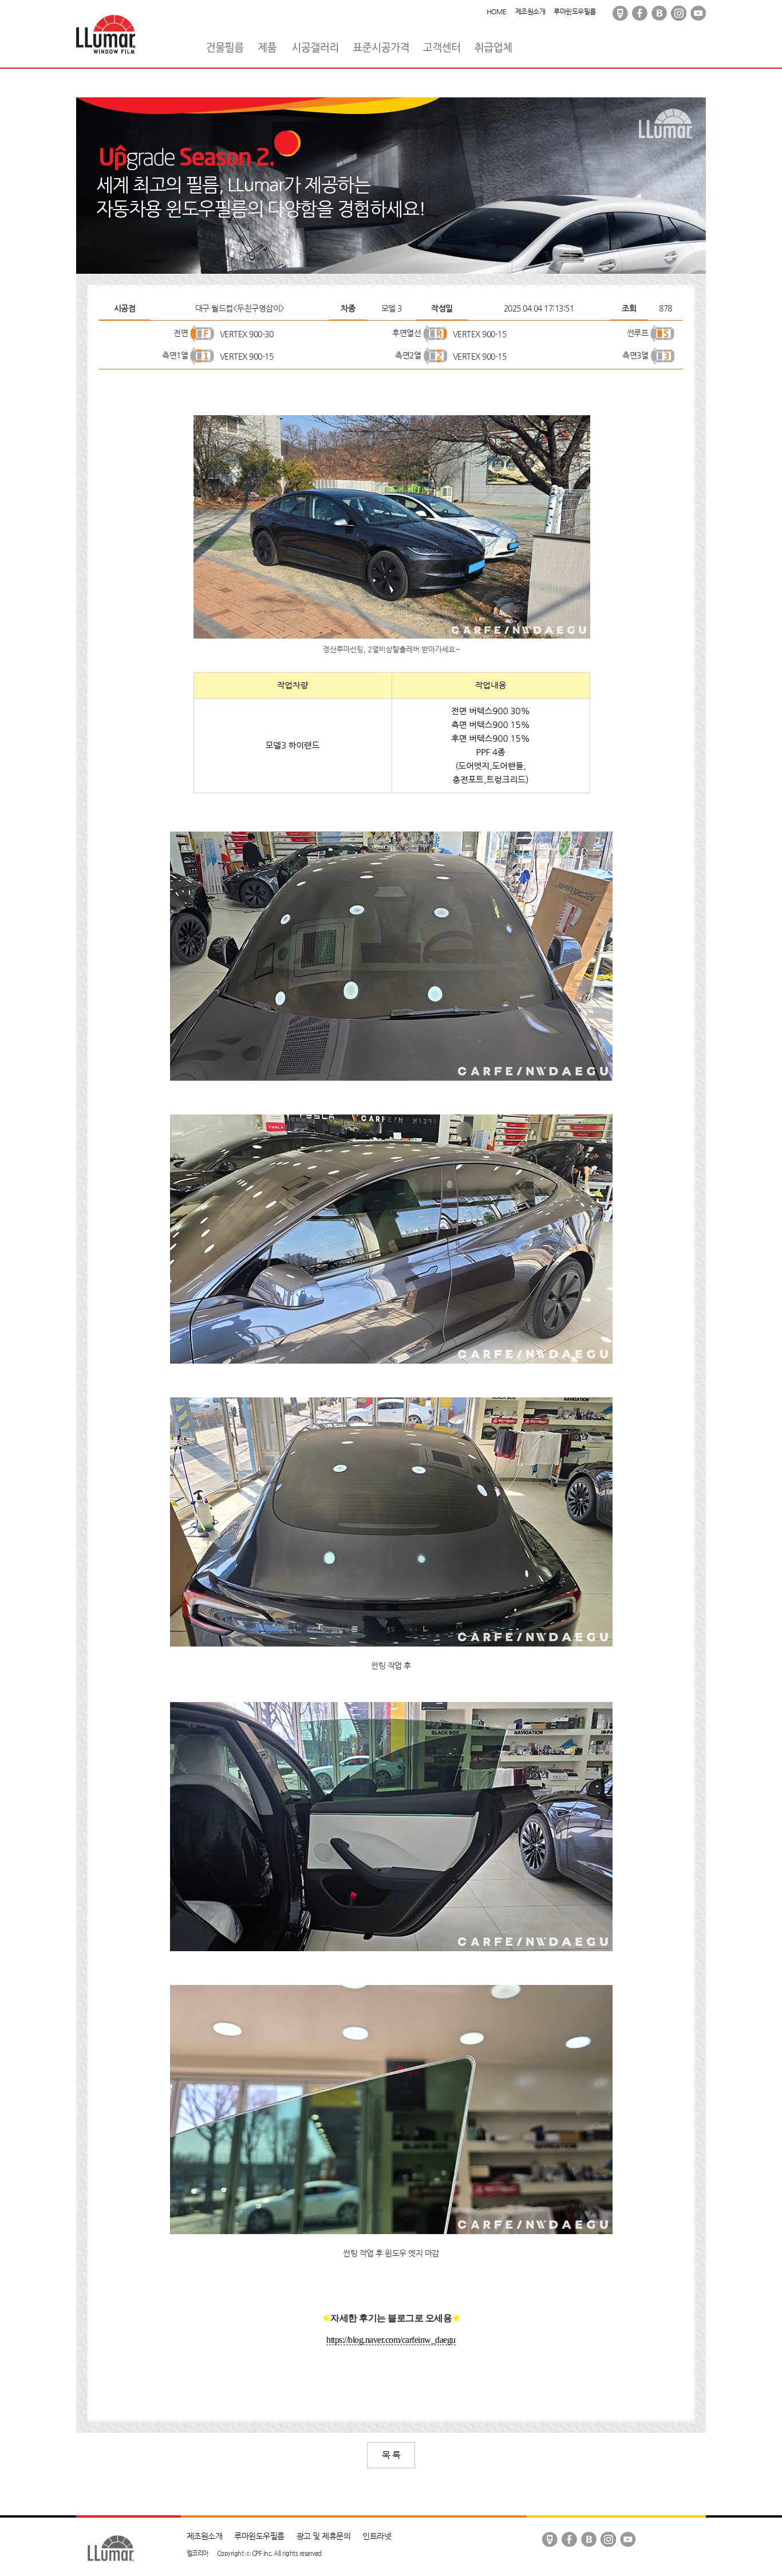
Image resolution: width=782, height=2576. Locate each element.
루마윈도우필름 (575, 11)
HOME (497, 11)
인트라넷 (377, 2536)
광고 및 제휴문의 (324, 2536)
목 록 (391, 2455)
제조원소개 (530, 11)
